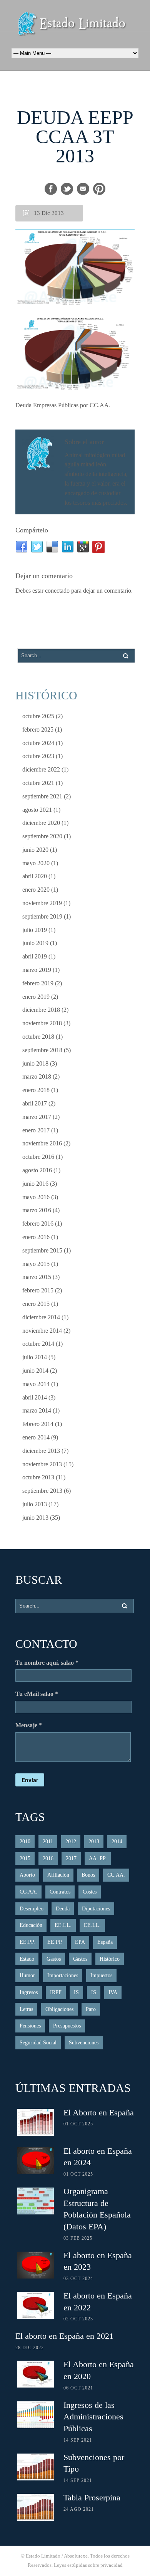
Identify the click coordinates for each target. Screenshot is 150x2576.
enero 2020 (36, 890)
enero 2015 (36, 1304)
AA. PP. (98, 1858)
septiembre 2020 (42, 836)
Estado (27, 1959)
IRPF (56, 1992)
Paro (91, 2009)
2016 (48, 1858)
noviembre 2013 (42, 1464)
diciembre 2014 (41, 1317)
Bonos (88, 1875)
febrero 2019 (38, 983)
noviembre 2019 (42, 903)
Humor (27, 1975)
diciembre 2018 (41, 1010)
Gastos (54, 1959)
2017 (71, 1858)
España (105, 1942)
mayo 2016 (36, 1197)
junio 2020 (35, 850)
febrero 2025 (38, 730)
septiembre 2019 (42, 916)
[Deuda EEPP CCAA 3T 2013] (75, 268)
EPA (80, 1942)
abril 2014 (35, 1397)
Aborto (27, 1875)
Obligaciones (59, 2009)
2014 (117, 1842)
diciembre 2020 (41, 823)
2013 (94, 1842)
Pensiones (30, 2026)
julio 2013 (35, 1504)
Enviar (30, 1780)
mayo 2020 (36, 863)
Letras (26, 2009)
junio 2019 (35, 943)
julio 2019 (35, 930)
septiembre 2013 (42, 1491)
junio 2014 (35, 1371)
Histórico (110, 1959)
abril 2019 (35, 956)
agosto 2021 (37, 810)
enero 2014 (36, 1437)
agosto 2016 (37, 1170)
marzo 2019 (37, 970)
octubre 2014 (38, 1344)
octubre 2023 (38, 756)
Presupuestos (67, 2026)
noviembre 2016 (42, 1143)
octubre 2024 (38, 743)
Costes (90, 1892)
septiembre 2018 (42, 1050)
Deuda (63, 1909)
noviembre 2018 (42, 1023)
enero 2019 (36, 997)
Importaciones (63, 1975)
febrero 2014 (38, 1424)
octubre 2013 (38, 1477)
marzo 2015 (37, 1277)
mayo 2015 (36, 1264)
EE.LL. (63, 1925)
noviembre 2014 (42, 1331)
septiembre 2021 (42, 796)
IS (76, 1992)
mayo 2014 (36, 1384)
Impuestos (101, 1975)
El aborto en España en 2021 (64, 2336)
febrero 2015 (38, 1290)
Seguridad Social (38, 2043)
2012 (71, 1842)
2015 (25, 1858)
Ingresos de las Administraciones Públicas (93, 2417)
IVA (113, 1992)
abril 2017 (35, 1103)
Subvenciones (84, 2043)
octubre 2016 (38, 1157)
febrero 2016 (38, 1224)
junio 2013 (35, 1518)
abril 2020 (35, 876)
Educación (31, 1925)
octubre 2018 (38, 1037)
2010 (25, 1842)
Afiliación (58, 1875)
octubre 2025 (38, 716)
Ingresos (29, 1992)
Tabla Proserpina (92, 2498)
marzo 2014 (37, 1410)
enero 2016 (36, 1237)
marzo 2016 (37, 1210)
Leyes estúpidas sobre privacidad (88, 2565)
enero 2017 (36, 1130)
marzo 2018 (37, 1077)
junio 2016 (35, 1184)
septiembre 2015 (42, 1250)
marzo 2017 (37, 1117)
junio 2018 (35, 1063)
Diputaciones (96, 1909)
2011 (48, 1842)
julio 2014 (35, 1357)
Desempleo (32, 1909)
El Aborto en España (99, 2113)
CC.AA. (116, 1875)
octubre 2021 (38, 783)
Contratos (60, 1892)
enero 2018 (36, 1090)
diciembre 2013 (41, 1451)
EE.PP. (27, 1942)
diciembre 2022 (41, 769)
